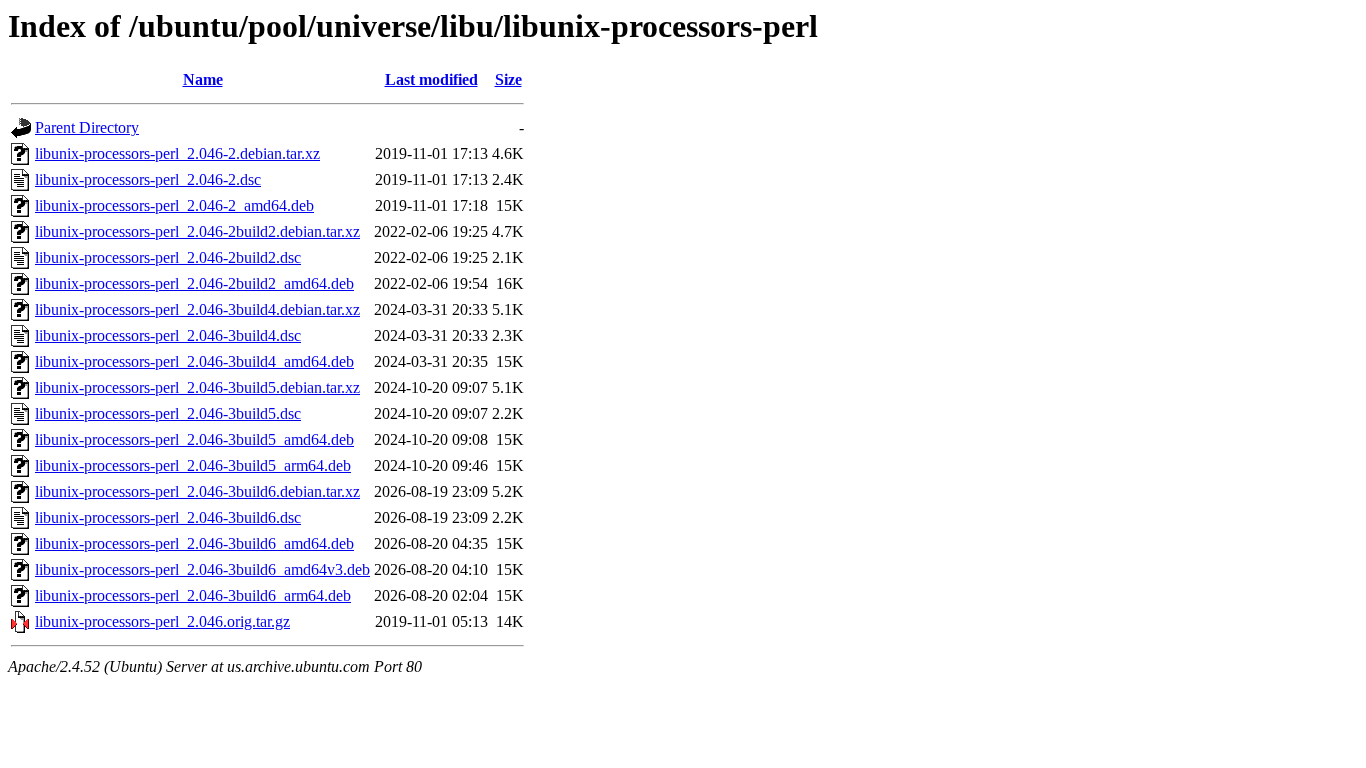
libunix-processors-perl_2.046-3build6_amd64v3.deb (202, 569)
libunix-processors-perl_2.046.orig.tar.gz (162, 621)
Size (508, 79)
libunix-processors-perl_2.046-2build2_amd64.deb (194, 283)
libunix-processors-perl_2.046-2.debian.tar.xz (177, 153)
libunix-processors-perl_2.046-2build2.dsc (168, 257)
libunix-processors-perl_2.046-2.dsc (148, 179)
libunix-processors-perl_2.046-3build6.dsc (168, 517)
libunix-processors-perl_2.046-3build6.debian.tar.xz (197, 491)
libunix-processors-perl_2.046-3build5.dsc (168, 413)
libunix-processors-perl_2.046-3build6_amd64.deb (194, 543)
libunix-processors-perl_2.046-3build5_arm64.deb (193, 465)
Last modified (431, 79)
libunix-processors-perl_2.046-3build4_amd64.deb (194, 361)
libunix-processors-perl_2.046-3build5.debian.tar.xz (197, 387)
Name (203, 79)
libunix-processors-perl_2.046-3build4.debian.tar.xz (197, 309)
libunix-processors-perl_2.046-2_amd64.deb (174, 205)
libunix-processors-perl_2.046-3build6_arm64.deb (193, 595)
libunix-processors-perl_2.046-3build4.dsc (168, 335)
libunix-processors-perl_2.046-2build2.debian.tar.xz (197, 231)
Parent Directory (87, 127)
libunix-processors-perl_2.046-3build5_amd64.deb (194, 439)
